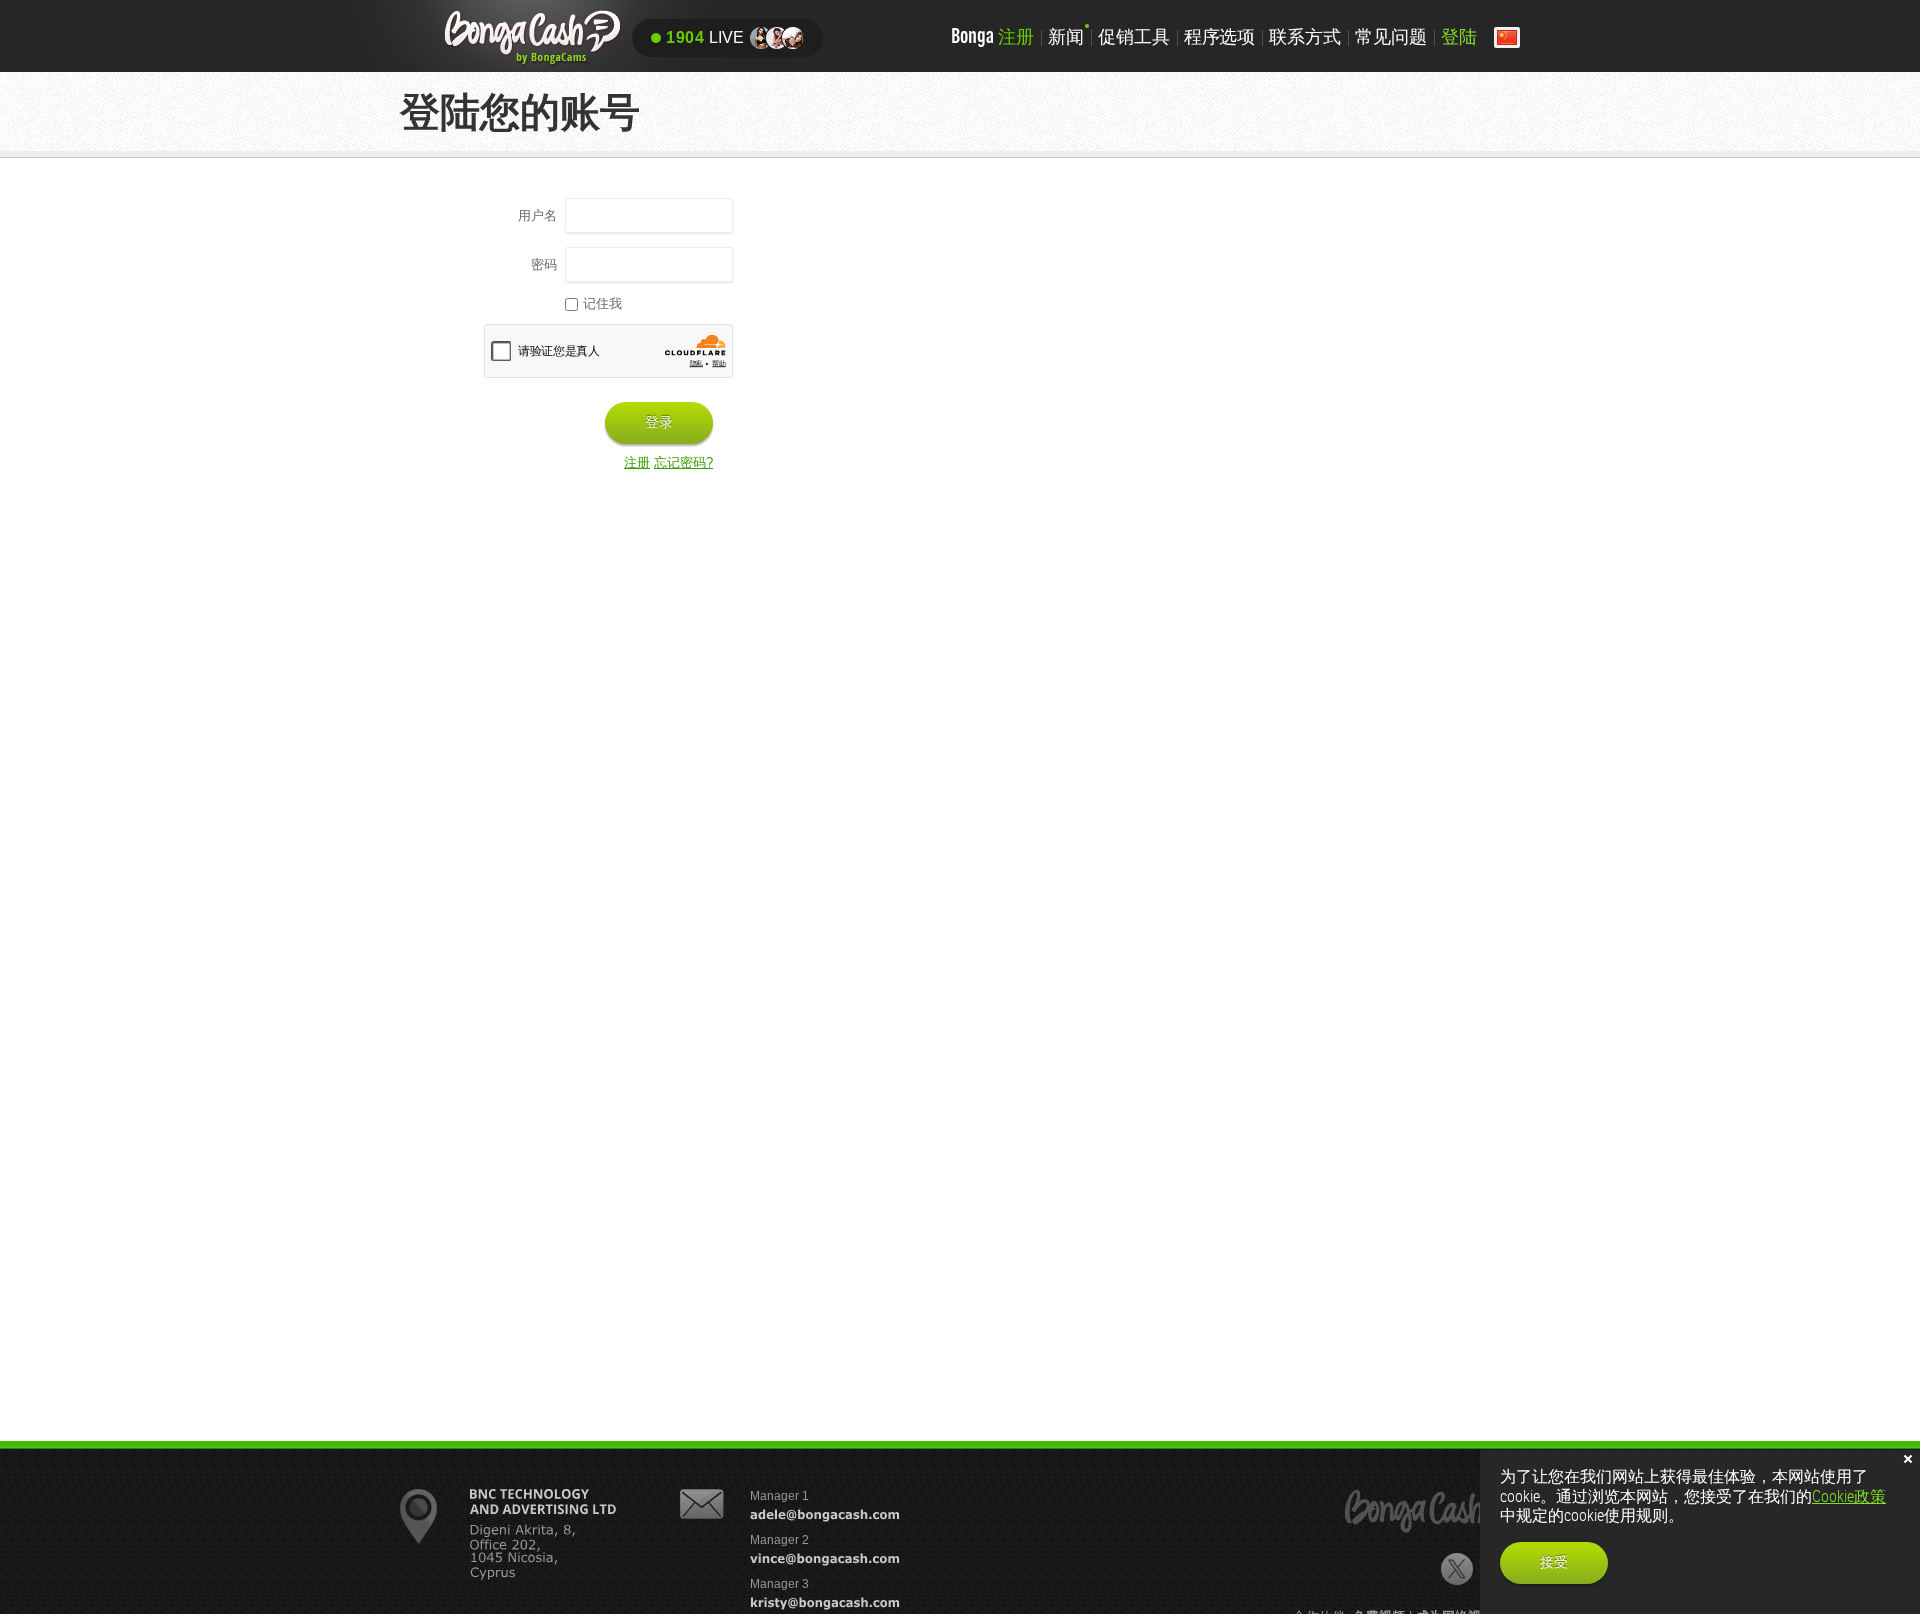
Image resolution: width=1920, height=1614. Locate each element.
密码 (544, 264)
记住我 (602, 303)
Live (705, 37)
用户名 (537, 215)
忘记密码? (683, 462)
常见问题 (1391, 36)
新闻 (1066, 36)
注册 (637, 462)
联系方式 (1305, 36)
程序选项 (1220, 36)
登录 (659, 422)
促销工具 (1134, 36)
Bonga (992, 36)
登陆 (1459, 36)
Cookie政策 (1849, 1496)
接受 (1554, 1562)
